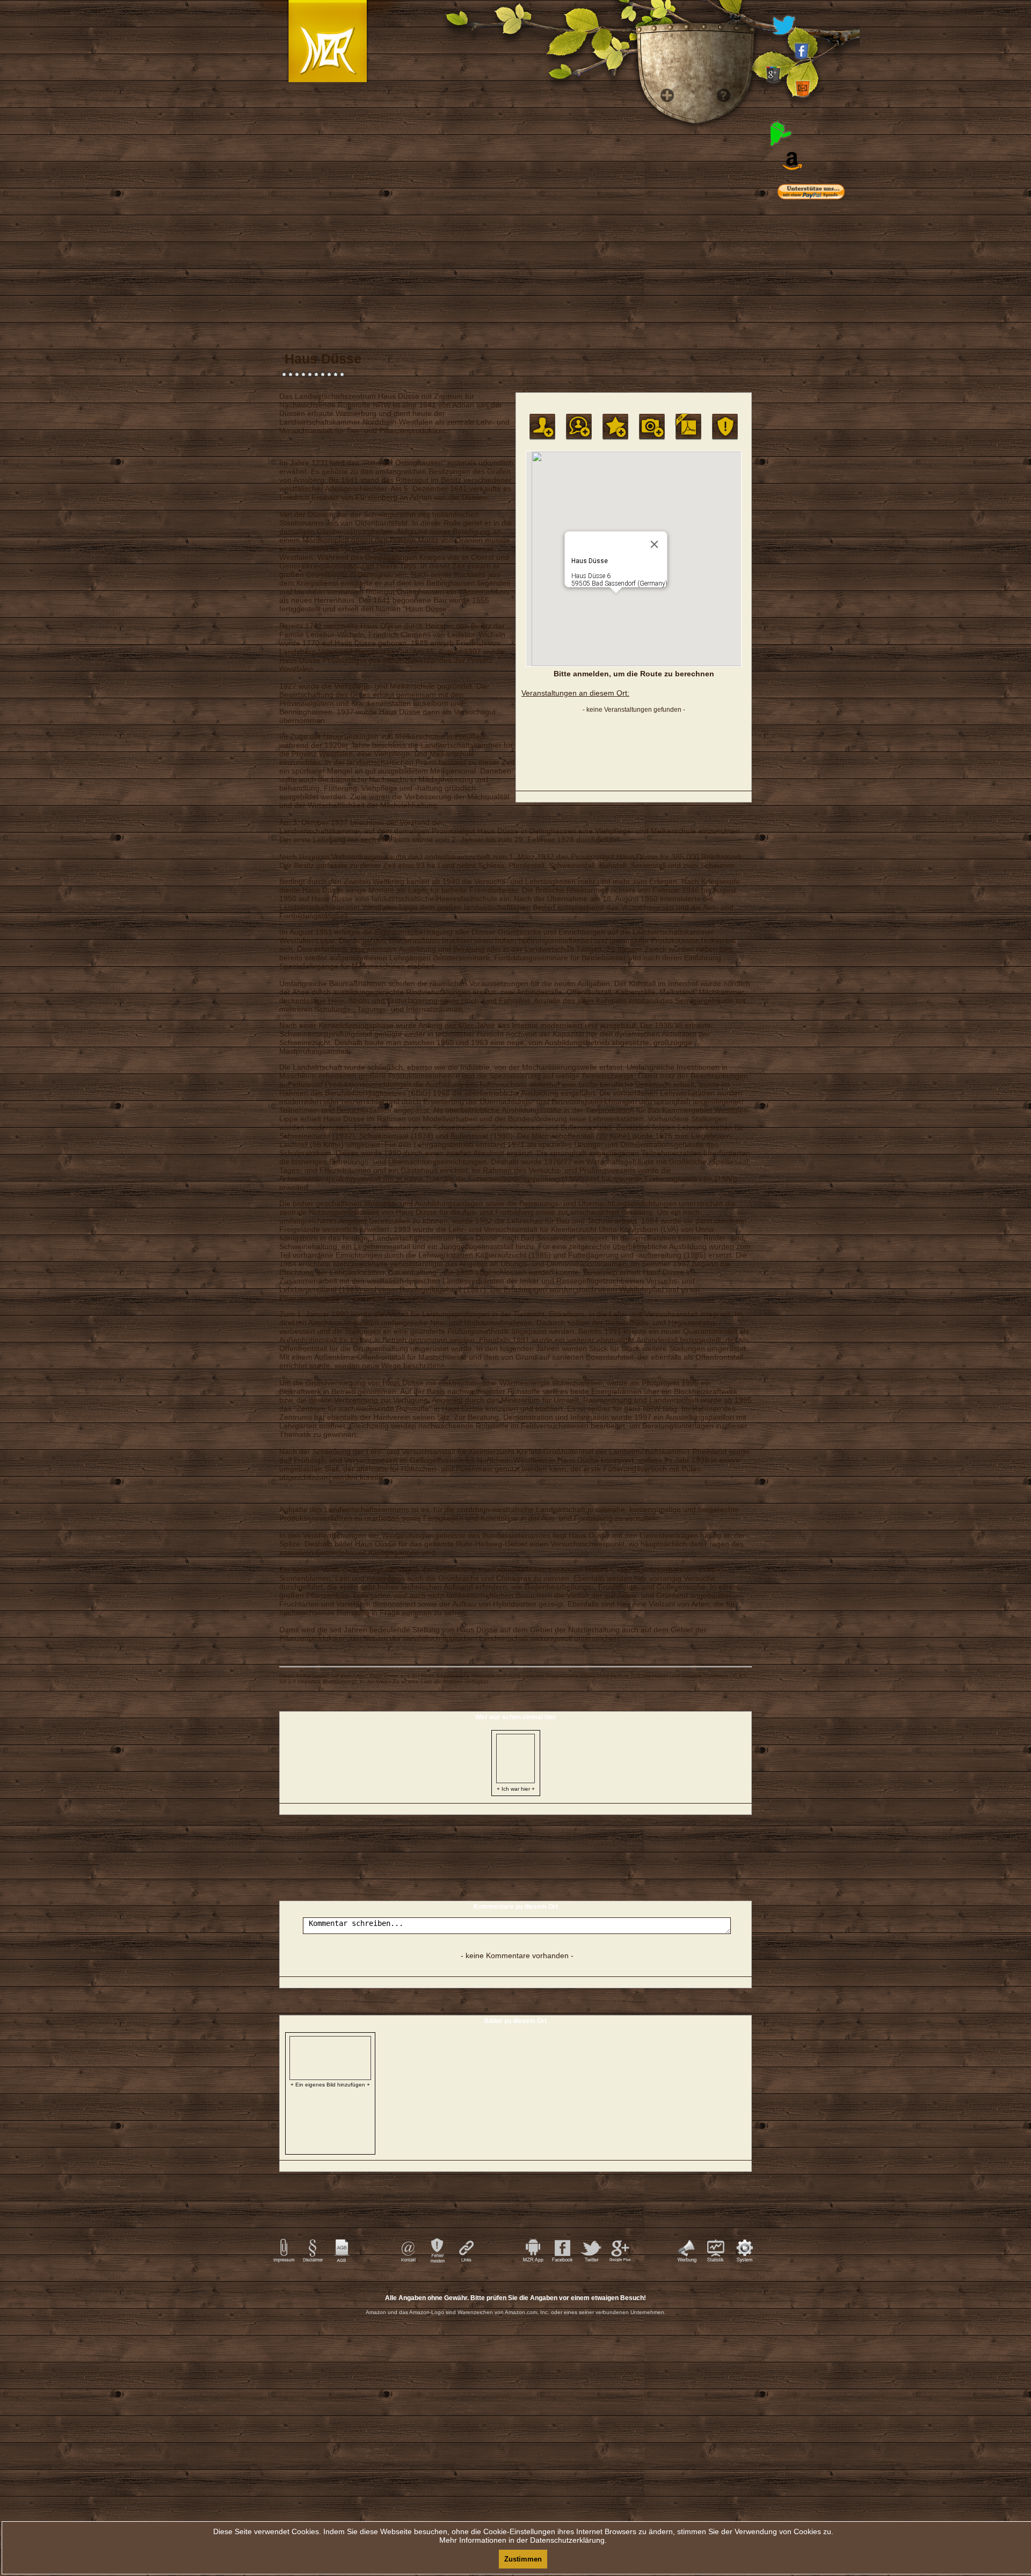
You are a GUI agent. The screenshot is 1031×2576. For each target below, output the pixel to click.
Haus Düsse (384, 1676)
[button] (616, 600)
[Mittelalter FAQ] (720, 268)
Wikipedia (483, 1676)
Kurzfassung (339, 1681)
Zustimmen (523, 2559)
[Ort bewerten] (615, 427)
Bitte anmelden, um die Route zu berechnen (634, 674)
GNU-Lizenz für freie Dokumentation (624, 1676)
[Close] (655, 544)
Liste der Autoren (442, 1681)
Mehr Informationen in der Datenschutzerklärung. (523, 2540)
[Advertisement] (827, 424)
